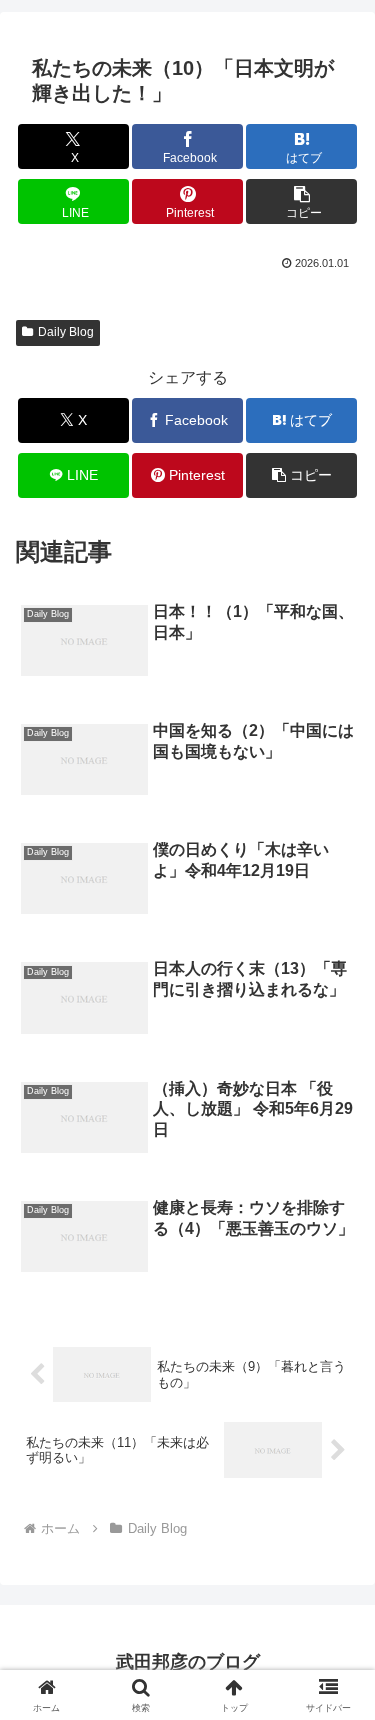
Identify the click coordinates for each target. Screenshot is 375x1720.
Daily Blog (66, 332)
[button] (301, 201)
